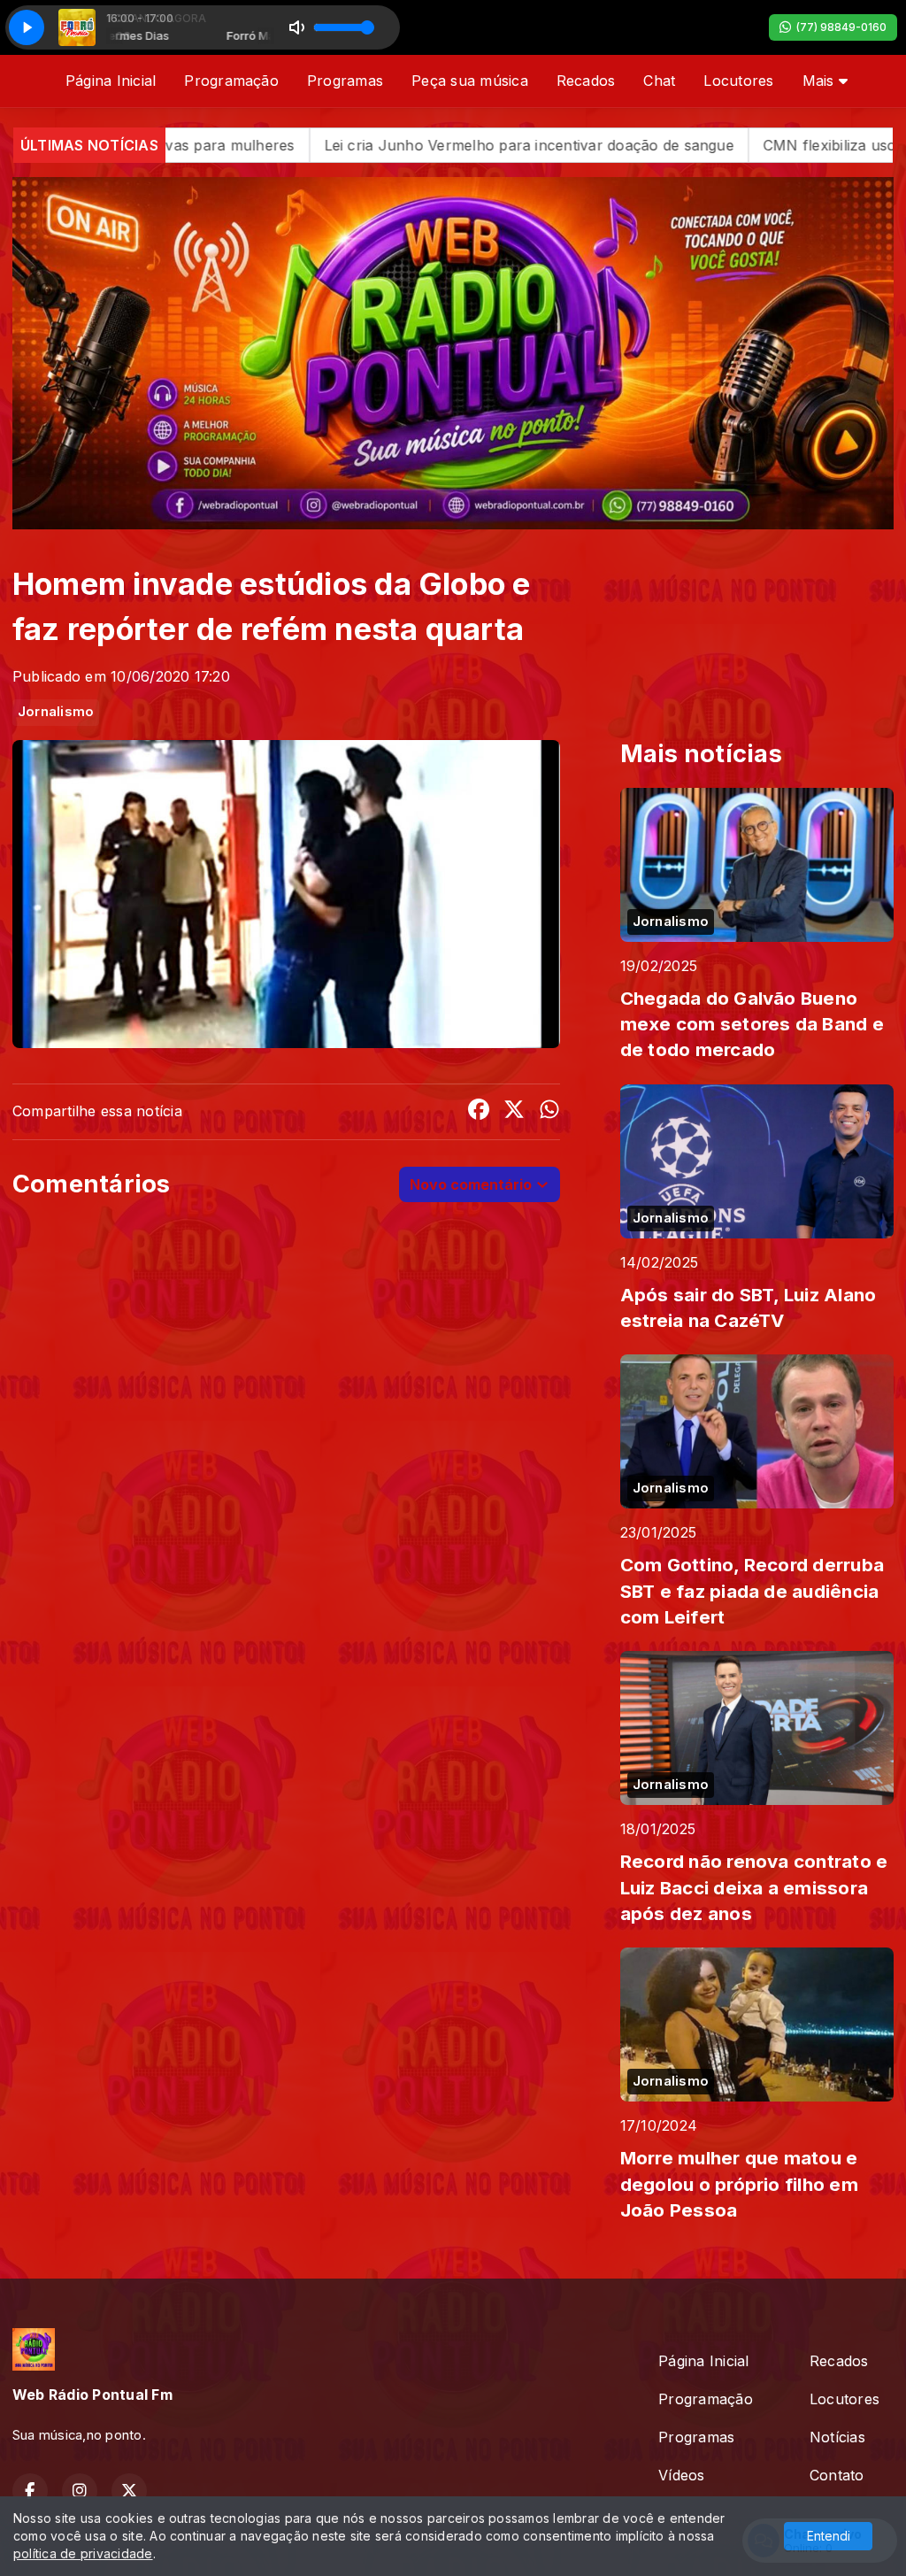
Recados (586, 81)
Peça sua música (470, 81)
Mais (821, 81)
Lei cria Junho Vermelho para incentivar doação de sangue (351, 145)
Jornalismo (56, 712)
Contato (837, 2475)
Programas (345, 81)
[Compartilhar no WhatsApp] (549, 1112)
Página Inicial (111, 81)
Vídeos (681, 2475)
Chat (659, 81)
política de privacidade (83, 2553)
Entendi (829, 2536)
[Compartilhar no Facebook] (479, 1112)
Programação (231, 81)
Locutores (738, 81)
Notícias (837, 2437)
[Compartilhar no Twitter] (514, 1112)
